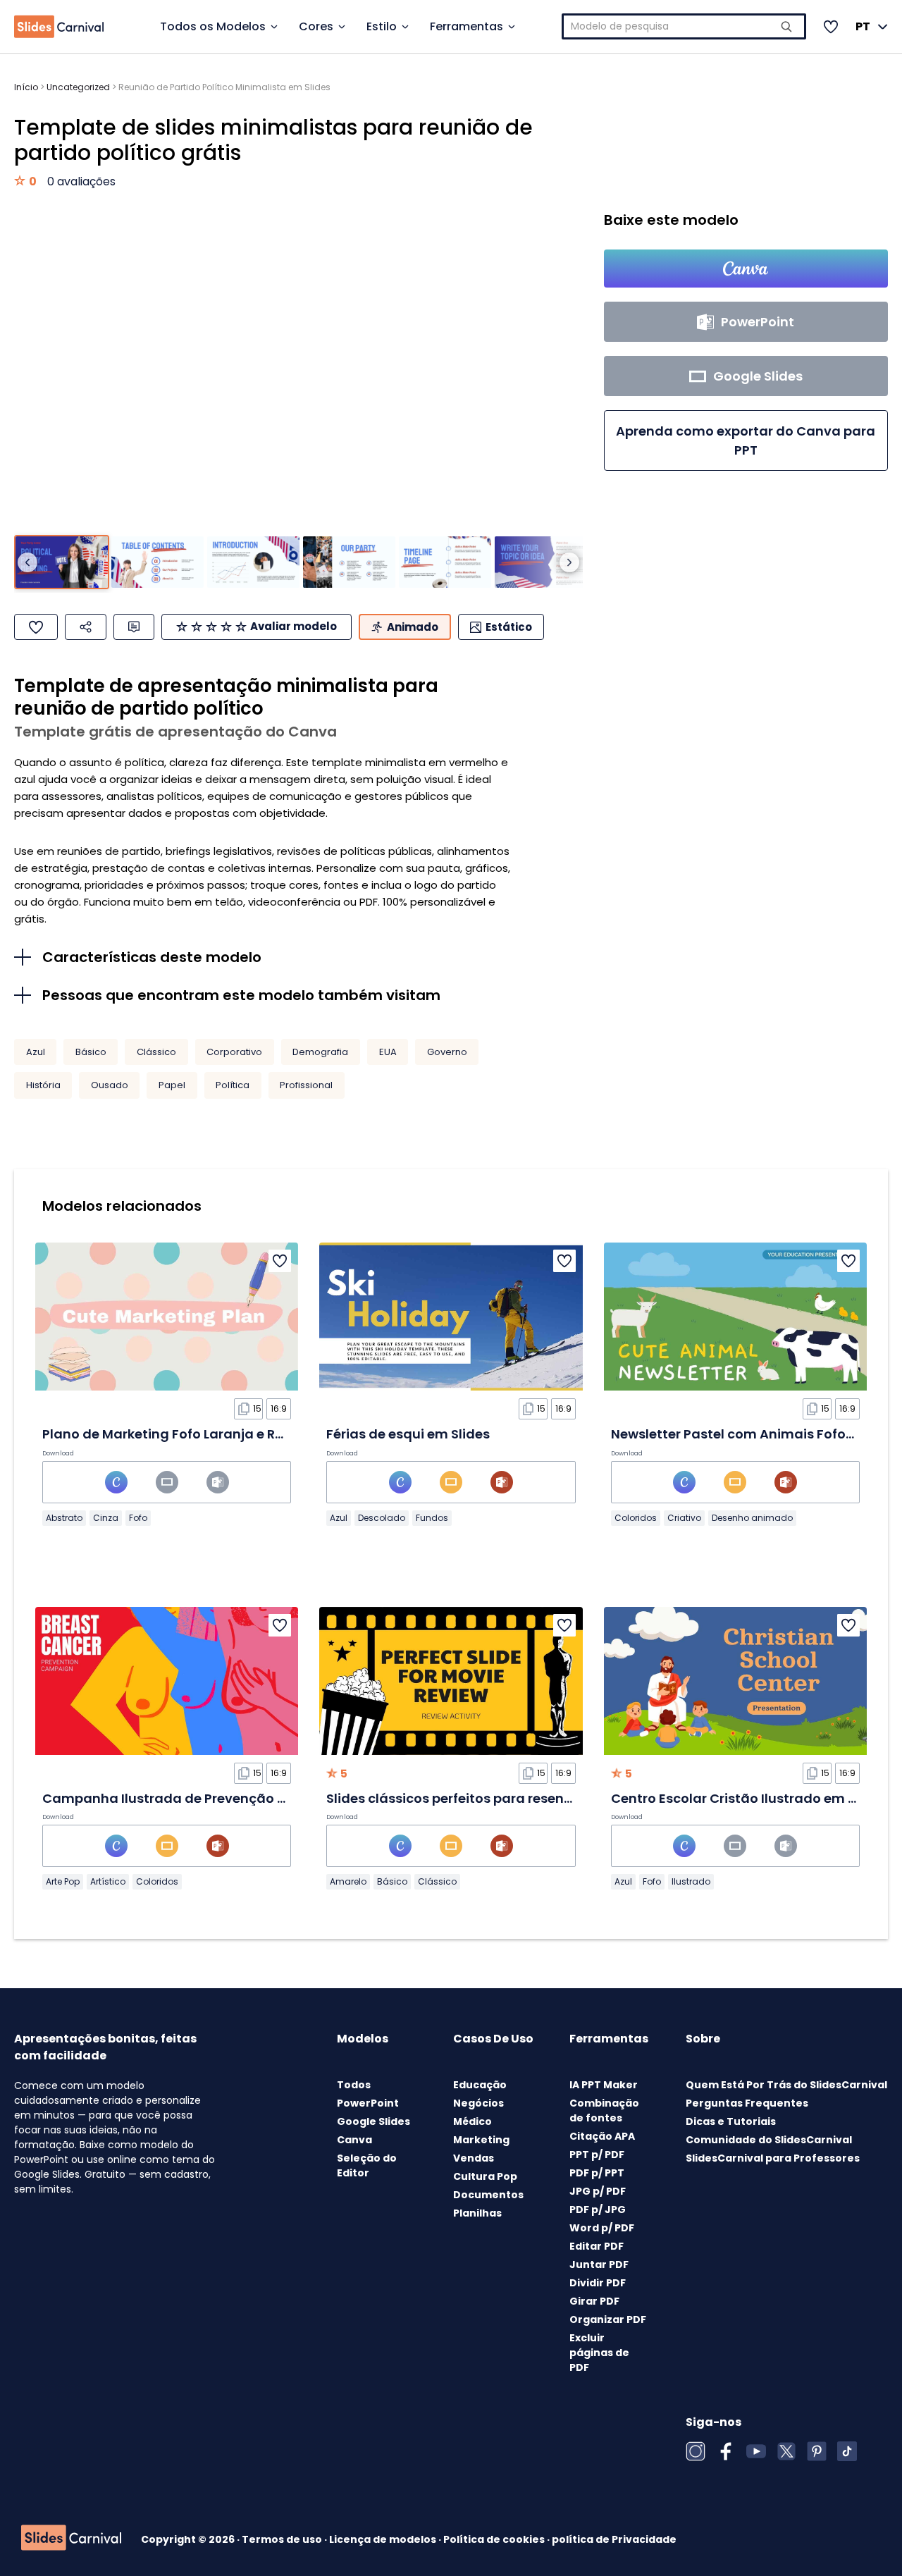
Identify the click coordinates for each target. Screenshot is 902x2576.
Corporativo (234, 1052)
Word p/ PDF (602, 2228)
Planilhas (477, 2213)
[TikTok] (847, 2451)
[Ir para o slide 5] (445, 562)
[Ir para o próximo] (569, 562)
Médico (472, 2121)
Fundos (432, 1518)
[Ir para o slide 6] (541, 562)
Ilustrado (691, 1881)
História (43, 1085)
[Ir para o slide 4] (349, 562)
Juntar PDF (599, 2264)
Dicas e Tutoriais (731, 2121)
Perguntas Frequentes (747, 2103)
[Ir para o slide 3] (253, 562)
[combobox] (684, 26)
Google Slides (373, 2121)
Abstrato (64, 1518)
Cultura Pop (485, 2176)
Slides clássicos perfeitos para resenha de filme (482, 1798)
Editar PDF (597, 2246)
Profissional (306, 1085)
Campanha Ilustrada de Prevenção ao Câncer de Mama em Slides (259, 1798)
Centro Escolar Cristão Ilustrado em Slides (749, 1798)
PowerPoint (368, 2103)
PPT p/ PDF (597, 2155)
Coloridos (636, 1518)
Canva (354, 2140)
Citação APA (602, 2136)
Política (233, 1085)
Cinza (106, 1518)
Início (26, 87)
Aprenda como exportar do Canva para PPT (746, 440)
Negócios (478, 2103)
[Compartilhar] (86, 627)
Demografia (320, 1052)
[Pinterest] (817, 2451)
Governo (447, 1052)
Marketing (481, 2140)
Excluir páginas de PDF (599, 2353)
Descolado (382, 1518)
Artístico (108, 1881)
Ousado (110, 1085)
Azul (36, 1052)
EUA (388, 1052)
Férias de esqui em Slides (408, 1434)
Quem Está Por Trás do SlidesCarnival (786, 2085)
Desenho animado (752, 1518)
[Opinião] (134, 627)
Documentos (488, 2195)
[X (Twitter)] (786, 2451)
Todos (354, 2085)
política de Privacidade (614, 2539)
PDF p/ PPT (597, 2173)
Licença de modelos (384, 2539)
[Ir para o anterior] (27, 562)
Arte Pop (63, 1881)
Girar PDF (594, 2301)
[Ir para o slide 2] (157, 562)
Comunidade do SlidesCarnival (769, 2140)
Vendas (474, 2158)
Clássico (156, 1052)
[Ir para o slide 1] (62, 562)
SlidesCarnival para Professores (773, 2158)
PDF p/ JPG (598, 2210)
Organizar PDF (608, 2319)
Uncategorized (78, 87)
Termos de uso (283, 2539)
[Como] (36, 627)
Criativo (684, 1518)
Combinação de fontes (604, 2110)
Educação (480, 2085)
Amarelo (348, 1881)
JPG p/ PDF (598, 2191)
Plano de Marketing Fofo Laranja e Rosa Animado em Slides (236, 1434)
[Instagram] (696, 2451)
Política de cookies (495, 2539)
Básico (91, 1052)
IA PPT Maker (604, 2085)
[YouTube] (756, 2451)
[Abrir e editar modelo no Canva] (746, 269)
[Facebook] (726, 2451)
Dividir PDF (598, 2283)
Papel (172, 1085)
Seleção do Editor (367, 2165)
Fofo (138, 1518)
